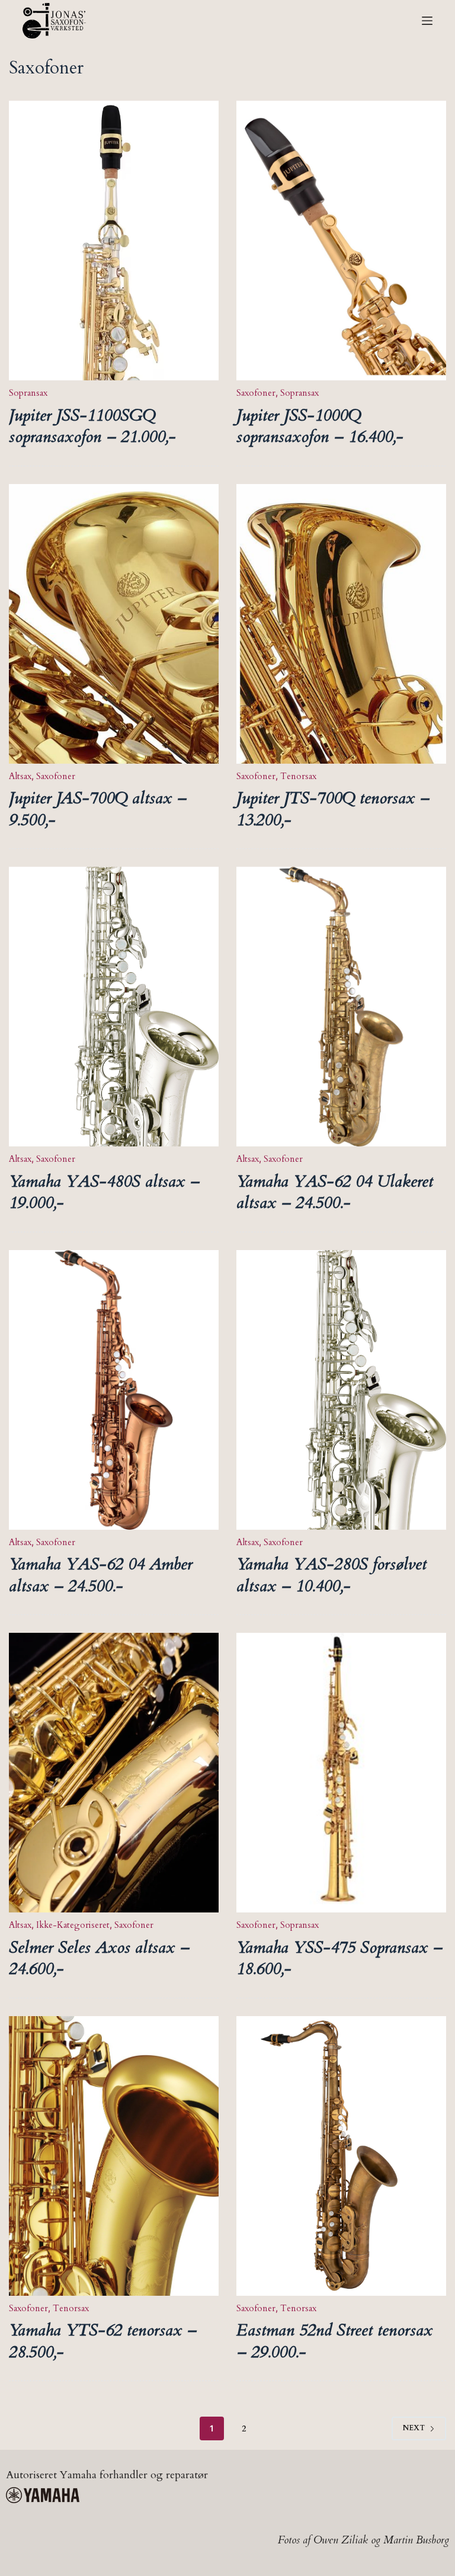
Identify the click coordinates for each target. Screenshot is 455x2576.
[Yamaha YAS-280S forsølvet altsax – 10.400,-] (341, 1390)
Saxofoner (256, 393)
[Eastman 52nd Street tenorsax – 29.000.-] (341, 2156)
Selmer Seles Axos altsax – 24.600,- (99, 1958)
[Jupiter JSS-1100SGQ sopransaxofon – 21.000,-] (114, 241)
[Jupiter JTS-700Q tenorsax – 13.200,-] (341, 624)
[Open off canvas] (427, 21)
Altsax (20, 776)
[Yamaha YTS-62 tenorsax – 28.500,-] (114, 2156)
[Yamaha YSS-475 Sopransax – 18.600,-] (341, 1773)
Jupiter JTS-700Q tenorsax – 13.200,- (333, 809)
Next (414, 2428)
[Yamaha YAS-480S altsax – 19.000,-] (114, 1007)
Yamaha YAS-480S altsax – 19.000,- (104, 1192)
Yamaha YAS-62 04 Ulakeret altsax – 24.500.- (335, 1192)
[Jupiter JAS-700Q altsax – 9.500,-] (114, 624)
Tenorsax (298, 776)
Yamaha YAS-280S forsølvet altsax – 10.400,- (331, 1575)
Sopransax (28, 393)
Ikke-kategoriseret (73, 1925)
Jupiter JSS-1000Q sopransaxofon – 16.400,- (320, 426)
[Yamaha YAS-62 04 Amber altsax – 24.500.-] (114, 1390)
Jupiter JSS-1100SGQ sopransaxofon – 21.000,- (92, 426)
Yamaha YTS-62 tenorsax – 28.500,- (103, 2341)
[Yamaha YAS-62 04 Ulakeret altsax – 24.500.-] (341, 1007)
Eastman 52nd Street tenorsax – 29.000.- (334, 2341)
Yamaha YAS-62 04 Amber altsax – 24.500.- (101, 1575)
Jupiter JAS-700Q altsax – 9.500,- (98, 809)
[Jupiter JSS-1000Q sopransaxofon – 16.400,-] (341, 241)
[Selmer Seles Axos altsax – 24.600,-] (114, 1773)
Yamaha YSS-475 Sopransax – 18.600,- (339, 1958)
